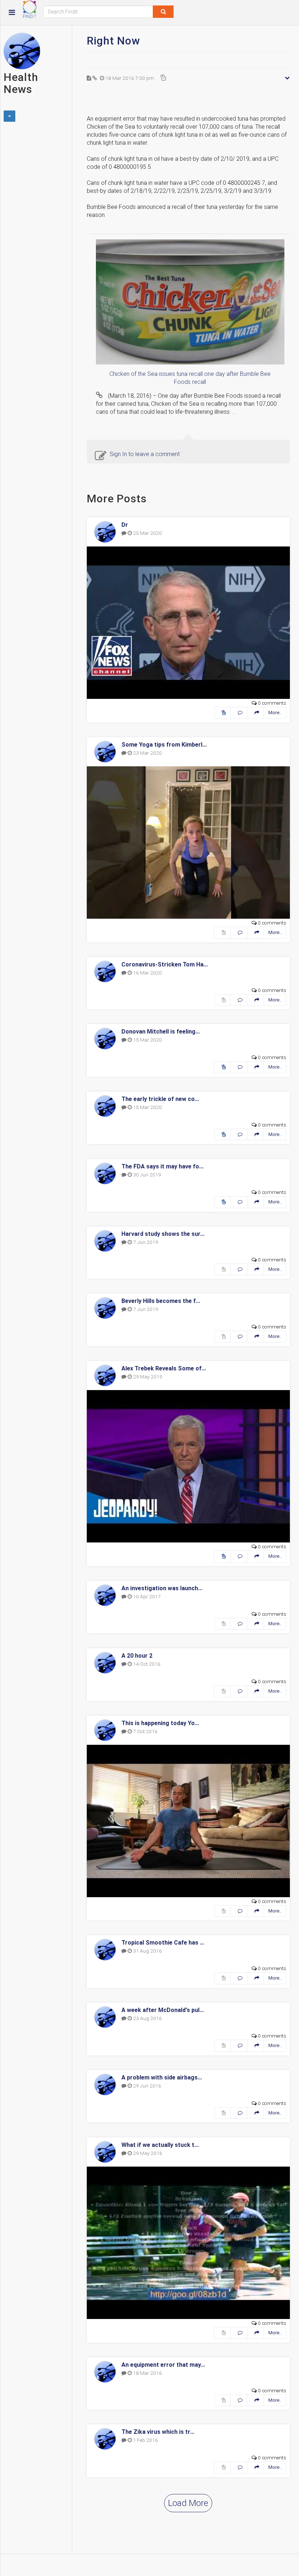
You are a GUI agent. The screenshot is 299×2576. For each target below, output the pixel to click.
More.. (275, 713)
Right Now (113, 41)
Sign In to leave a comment (145, 454)
